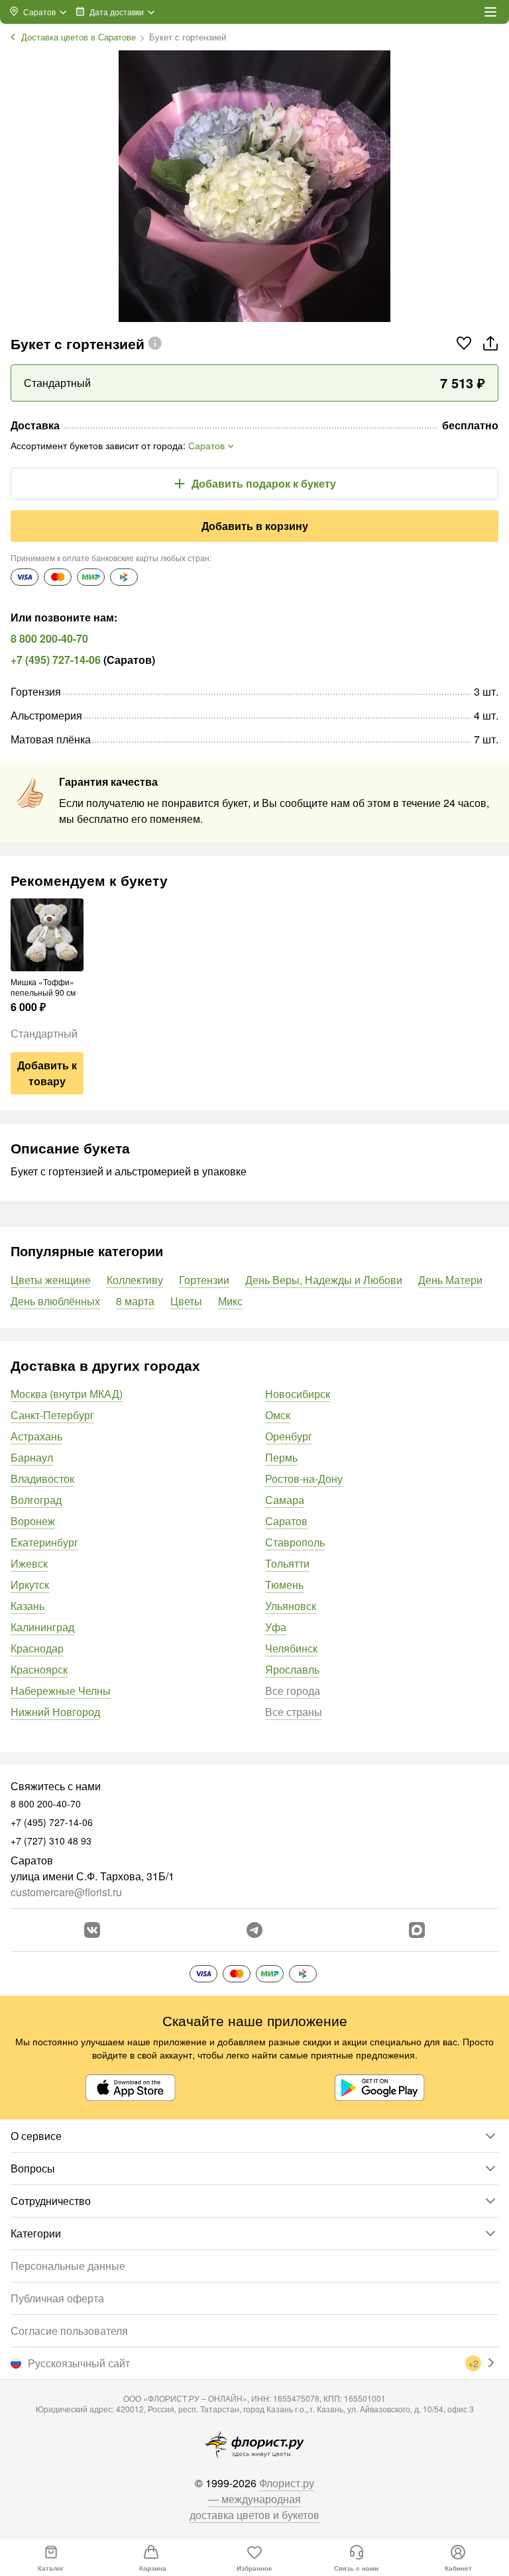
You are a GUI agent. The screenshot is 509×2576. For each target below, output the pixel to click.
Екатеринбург (44, 1542)
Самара (285, 1500)
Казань (28, 1606)
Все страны (294, 1712)
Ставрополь (295, 1542)
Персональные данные (68, 2266)
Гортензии (204, 1280)
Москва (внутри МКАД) (67, 1394)
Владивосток (42, 1478)
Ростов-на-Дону (304, 1478)
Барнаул (32, 1457)
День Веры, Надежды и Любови (324, 1280)
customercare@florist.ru (66, 1892)
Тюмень (284, 1584)
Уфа (276, 1627)
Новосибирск (298, 1394)
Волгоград (36, 1500)
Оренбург (289, 1436)
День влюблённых (55, 1301)
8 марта (135, 1301)
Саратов (286, 1521)
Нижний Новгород (55, 1712)
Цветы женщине (51, 1280)
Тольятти (287, 1563)
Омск (278, 1415)
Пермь (281, 1457)
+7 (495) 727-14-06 (56, 660)
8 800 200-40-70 (49, 638)
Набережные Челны (61, 1690)
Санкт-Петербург (52, 1415)
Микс (230, 1301)
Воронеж (33, 1521)
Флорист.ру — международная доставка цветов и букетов (254, 2499)
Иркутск (30, 1584)
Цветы (186, 1301)
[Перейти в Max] (417, 1930)
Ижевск (29, 1563)
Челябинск (291, 1648)
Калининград (42, 1627)
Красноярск (39, 1669)
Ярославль (292, 1669)
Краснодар (37, 1648)
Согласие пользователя (69, 2331)
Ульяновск (291, 1606)
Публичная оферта (57, 2298)
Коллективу (135, 1280)
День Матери (450, 1280)
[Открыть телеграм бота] (254, 1930)
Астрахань (36, 1436)
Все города (293, 1690)
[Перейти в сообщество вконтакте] (92, 1930)
